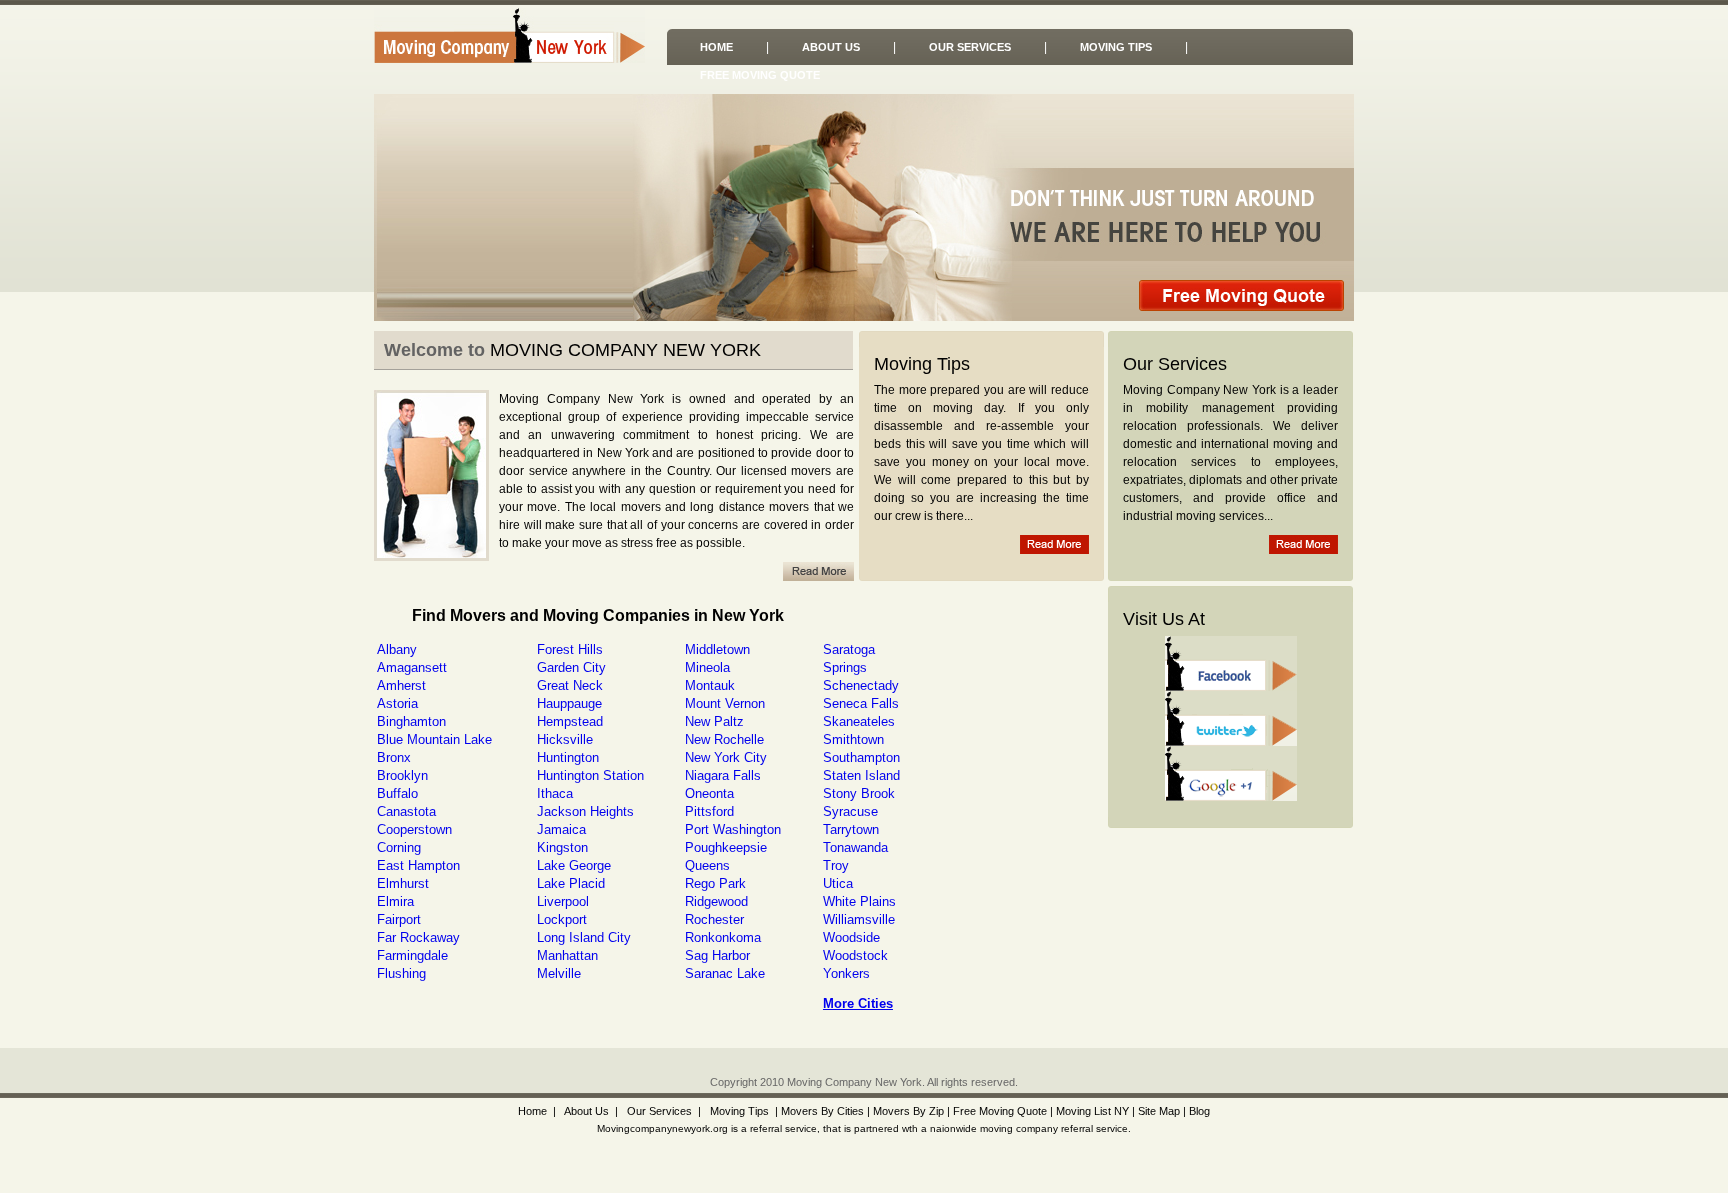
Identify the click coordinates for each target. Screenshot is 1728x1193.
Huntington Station (590, 775)
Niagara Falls (723, 775)
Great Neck (570, 685)
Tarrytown (851, 829)
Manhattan (567, 955)
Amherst (401, 685)
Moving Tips (1116, 47)
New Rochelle (724, 739)
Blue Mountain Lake (434, 739)
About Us (831, 47)
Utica (838, 883)
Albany (397, 649)
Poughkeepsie (726, 847)
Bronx (394, 757)
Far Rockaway (418, 937)
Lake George (574, 865)
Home (716, 47)
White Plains (859, 901)
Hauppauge (569, 703)
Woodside (851, 937)
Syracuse (850, 811)
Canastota (406, 811)
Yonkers (846, 973)
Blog (1199, 1111)
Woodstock (855, 955)
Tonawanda (855, 847)
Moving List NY (1092, 1111)
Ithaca (555, 793)
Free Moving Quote (760, 75)
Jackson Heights (585, 811)
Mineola (707, 667)
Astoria (397, 703)
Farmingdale (412, 955)
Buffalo (397, 793)
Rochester (714, 919)
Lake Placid (571, 883)
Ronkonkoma (723, 937)
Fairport (399, 919)
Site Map (1159, 1111)
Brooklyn (402, 775)
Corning (399, 847)
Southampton (861, 757)
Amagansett (412, 667)
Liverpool (563, 901)
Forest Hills (570, 649)
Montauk (710, 685)
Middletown (717, 649)
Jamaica (561, 829)
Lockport (562, 919)
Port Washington (733, 829)
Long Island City (584, 937)
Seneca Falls (861, 703)
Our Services (970, 47)
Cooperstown (414, 829)
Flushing (401, 973)
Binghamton (411, 721)
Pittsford (709, 811)
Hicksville (565, 739)
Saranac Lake (725, 973)
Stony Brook (859, 793)
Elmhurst (403, 883)
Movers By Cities (821, 1111)
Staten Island (861, 775)
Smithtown (853, 739)
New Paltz (714, 721)
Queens (707, 865)
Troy (836, 865)
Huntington (568, 757)
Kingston (562, 847)
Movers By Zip (908, 1111)
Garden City (571, 667)
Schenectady (861, 685)
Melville (559, 973)
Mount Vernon (725, 703)
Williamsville (859, 919)
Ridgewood (716, 901)
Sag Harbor (717, 955)
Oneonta (709, 793)
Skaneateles (859, 721)
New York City (726, 757)
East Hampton (418, 865)
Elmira (395, 901)
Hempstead (570, 721)
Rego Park (715, 883)
